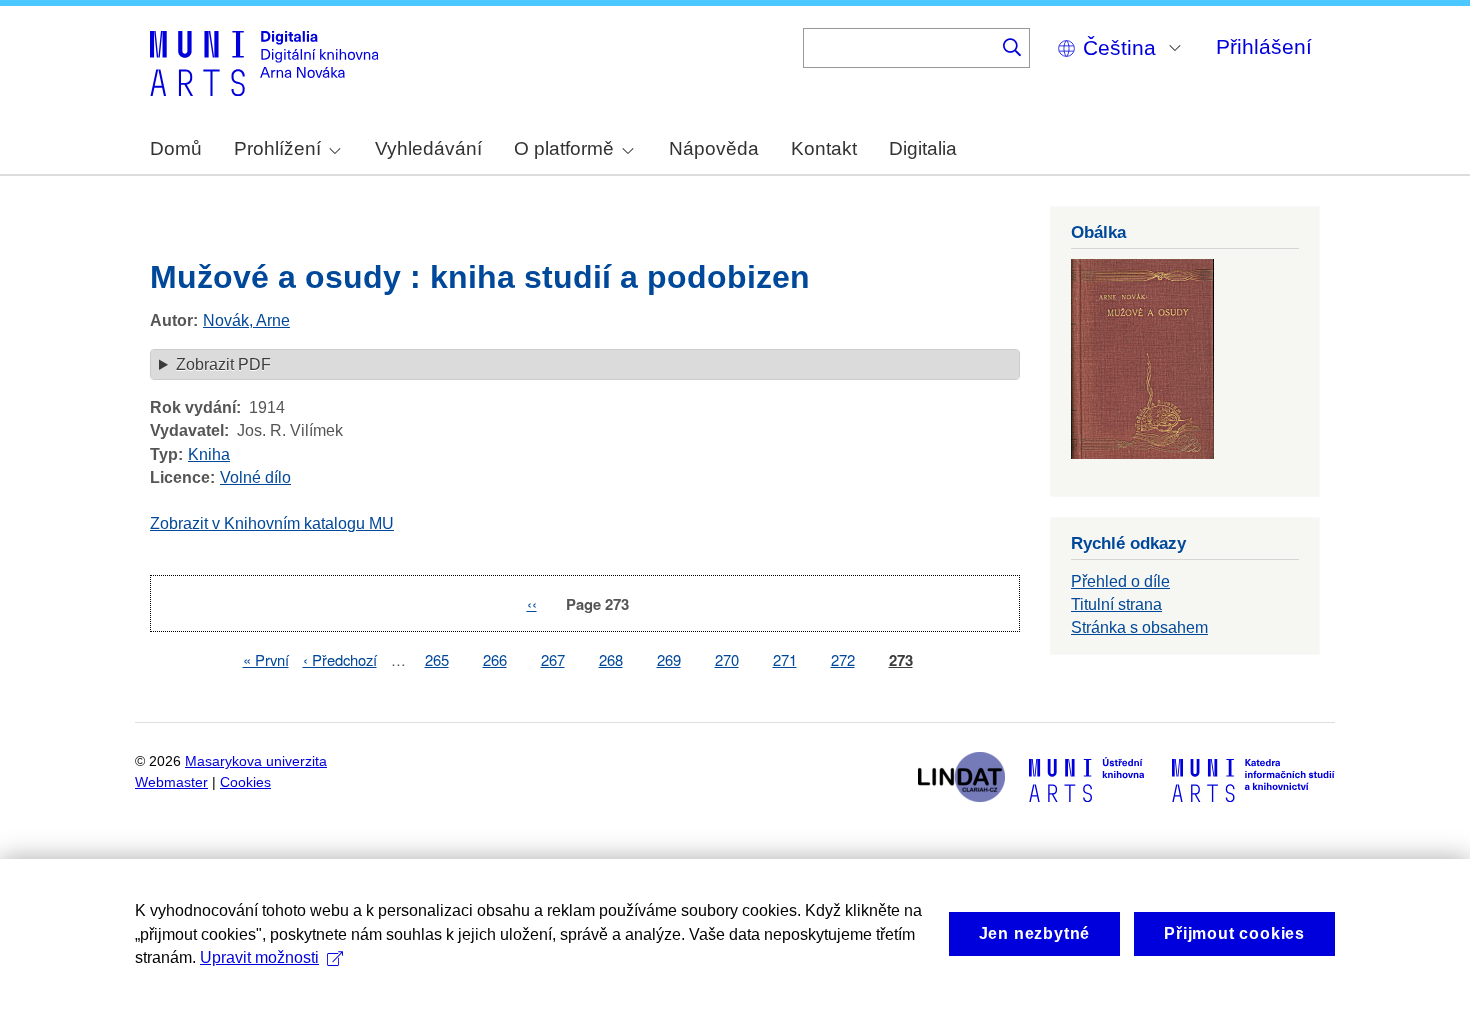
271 (785, 659)
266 (495, 659)
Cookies (245, 782)
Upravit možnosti (259, 957)
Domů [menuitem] (176, 148)
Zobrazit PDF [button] (223, 364)
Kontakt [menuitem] (824, 148)
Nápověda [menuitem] (714, 148)
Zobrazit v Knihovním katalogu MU (272, 523)
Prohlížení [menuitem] (277, 148)
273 (901, 660)
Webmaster (171, 782)
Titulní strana (1116, 604)
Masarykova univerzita (256, 761)
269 (669, 659)
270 (727, 659)
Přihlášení (1264, 46)
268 (611, 659)
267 (553, 659)
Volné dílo (255, 477)
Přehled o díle (1120, 581)
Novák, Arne (246, 320)
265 (437, 659)
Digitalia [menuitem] (923, 148)
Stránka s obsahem (1139, 627)
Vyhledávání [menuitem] (428, 148)
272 (843, 659)
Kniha (209, 454)
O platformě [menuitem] (564, 148)
